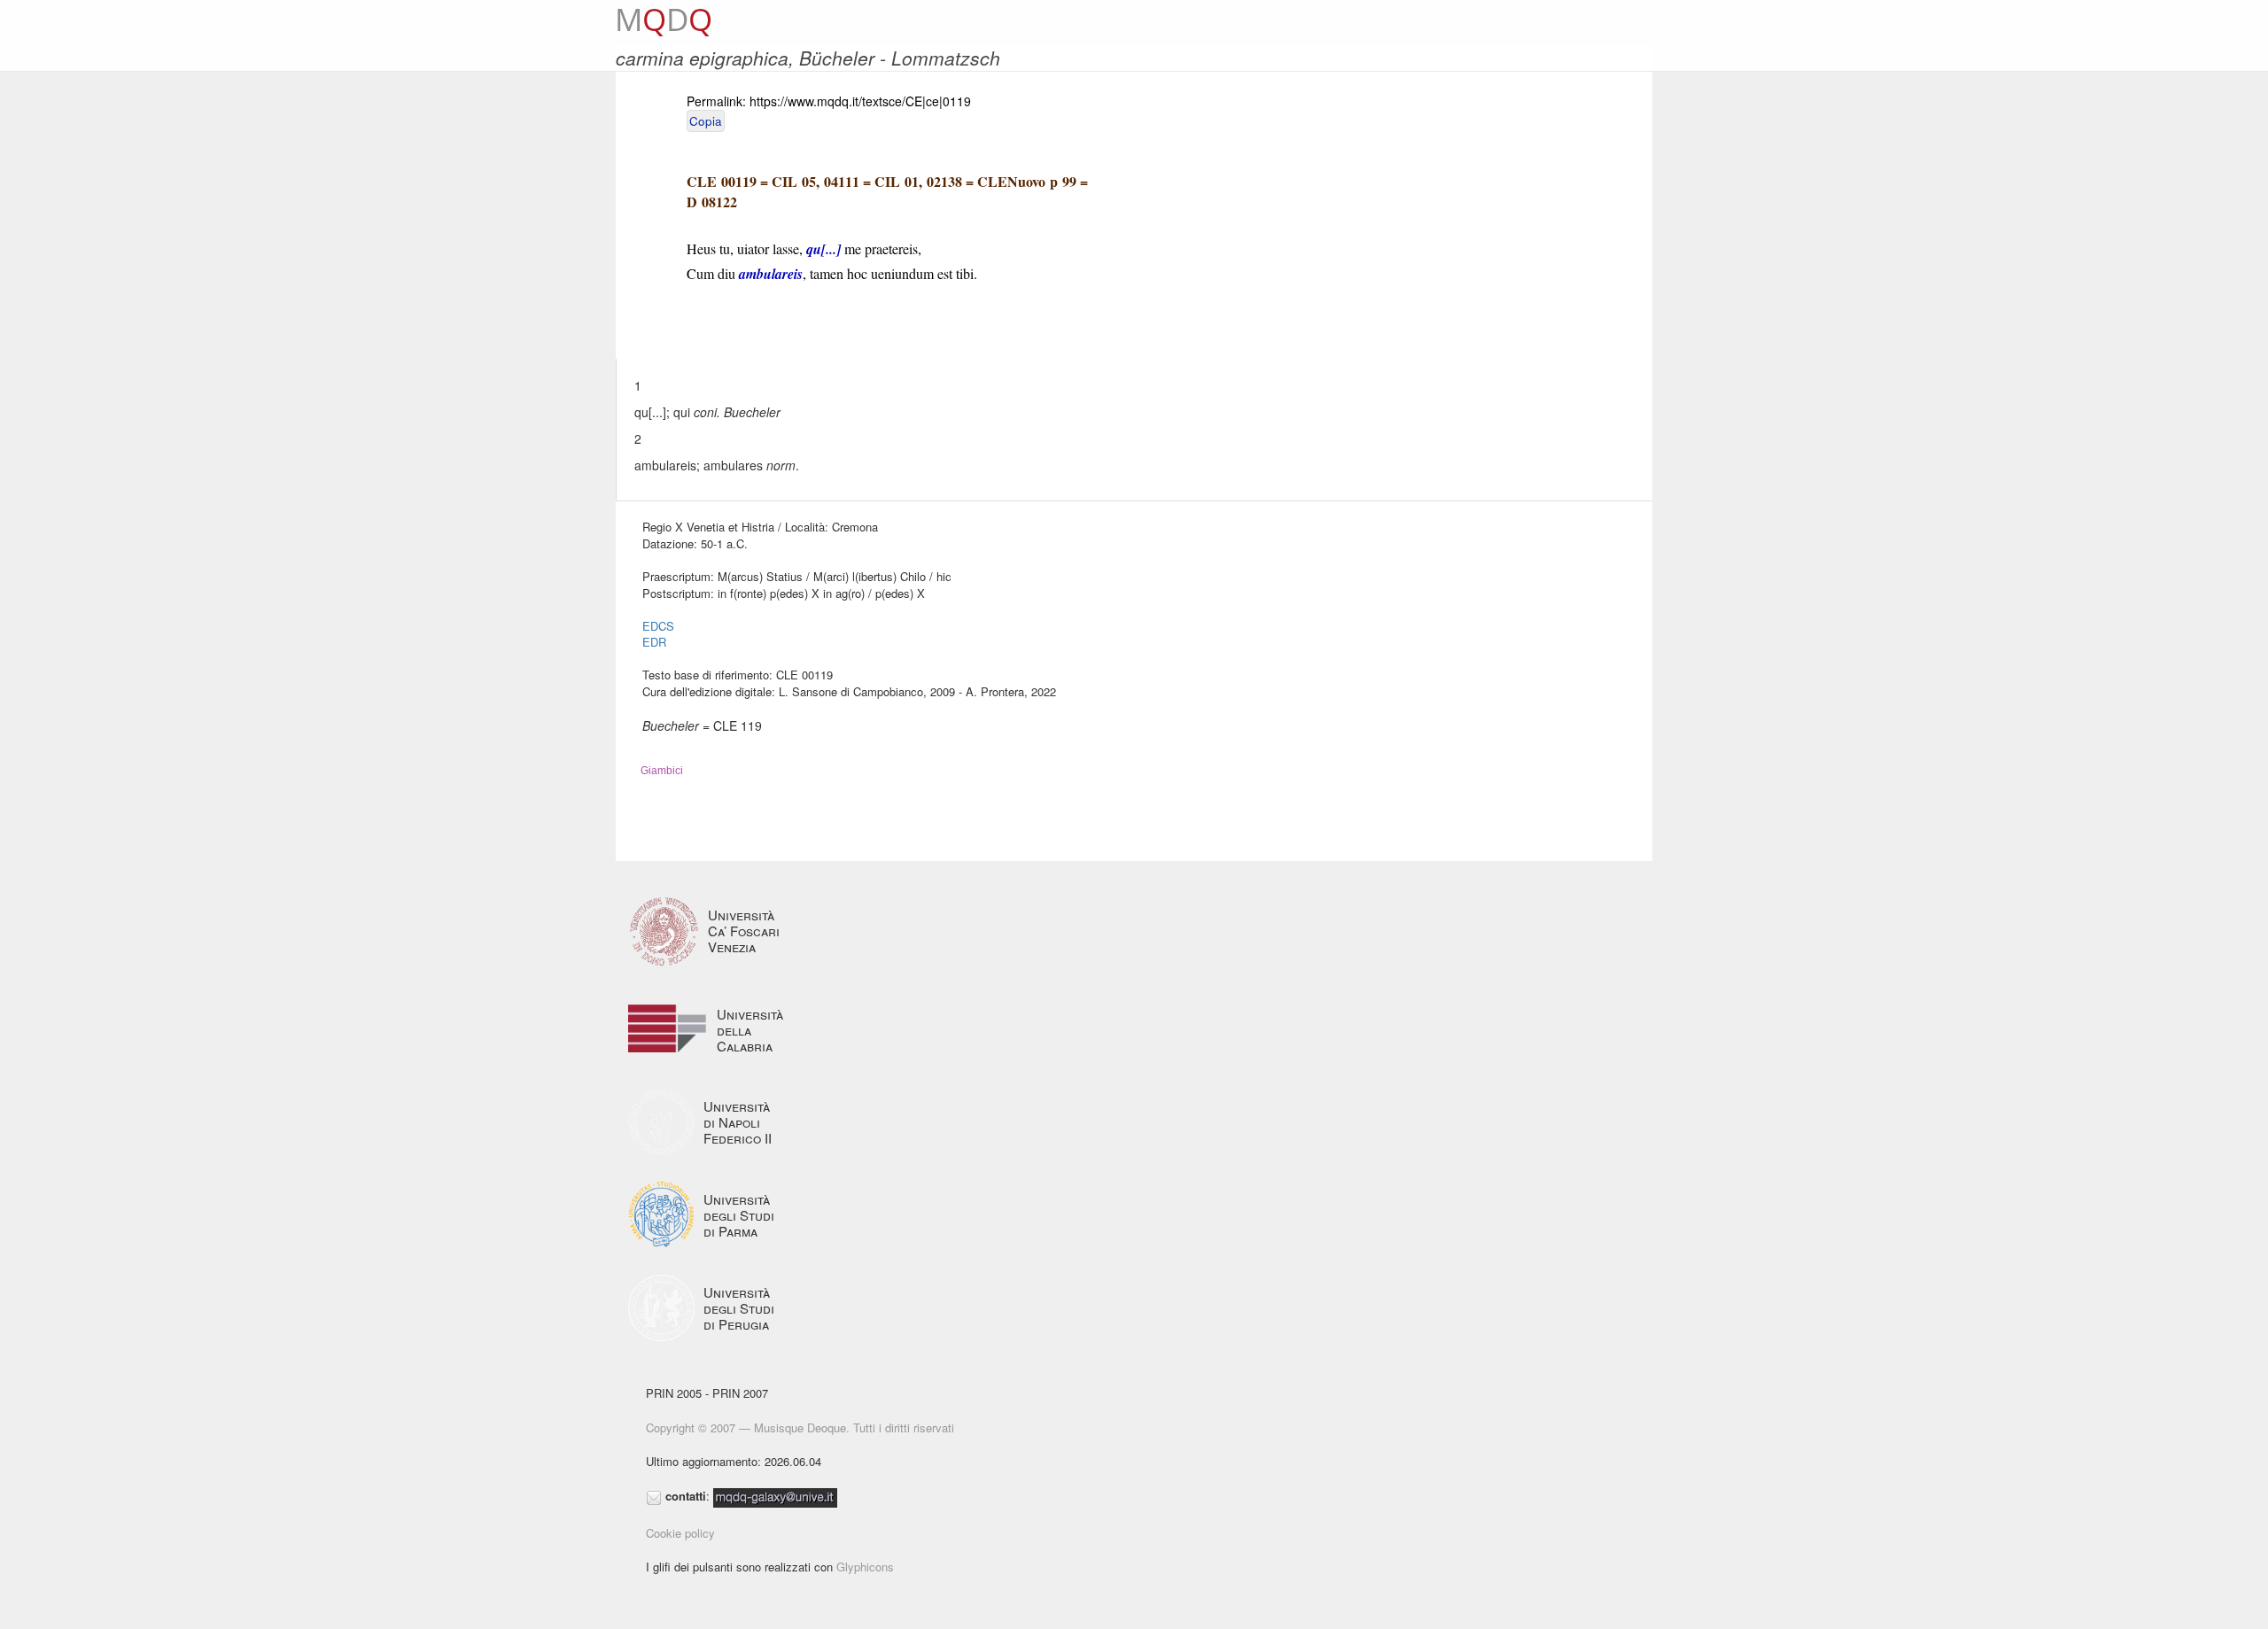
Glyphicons (865, 1567)
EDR (654, 642)
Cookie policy (680, 1533)
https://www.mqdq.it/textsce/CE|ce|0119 (860, 101)
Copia (706, 121)
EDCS (658, 626)
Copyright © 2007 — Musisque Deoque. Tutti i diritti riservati (800, 1427)
